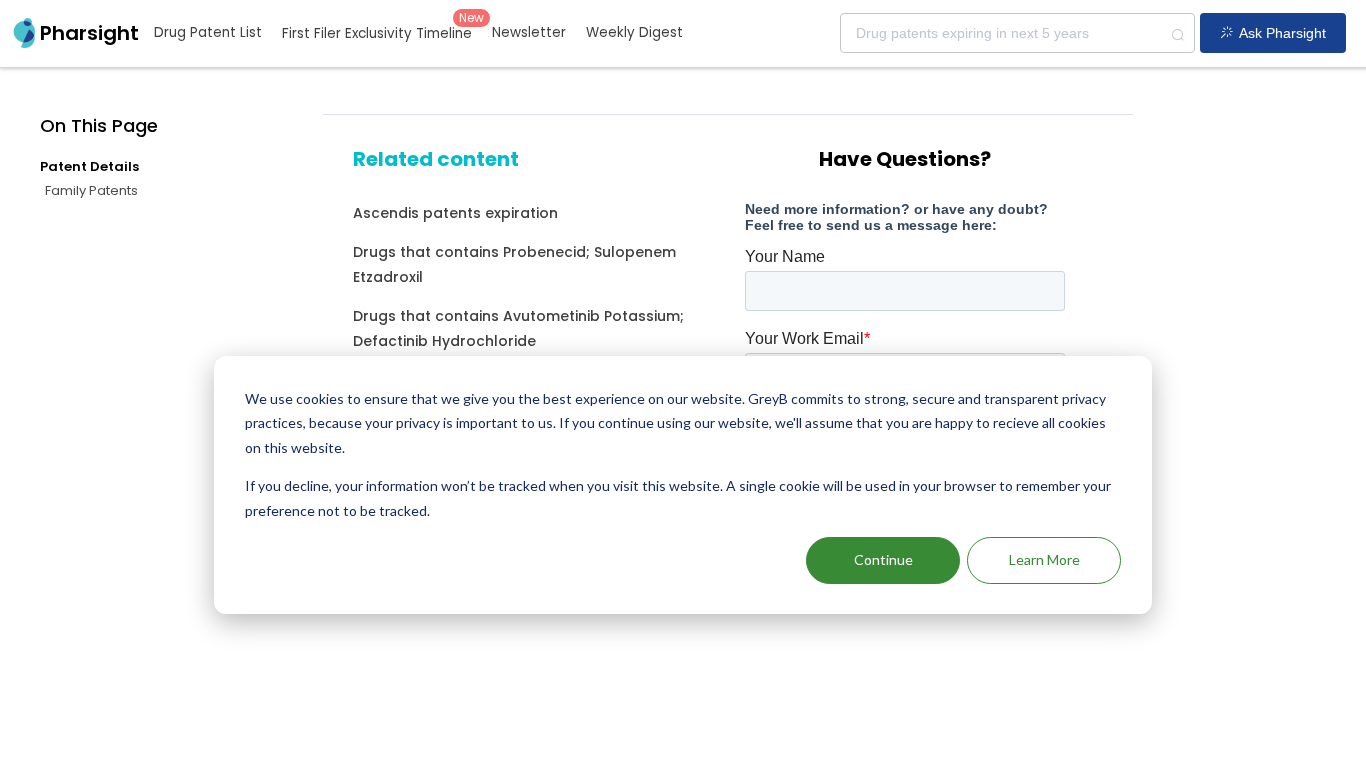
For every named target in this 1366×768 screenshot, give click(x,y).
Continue (883, 559)
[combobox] (1017, 33)
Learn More (1044, 559)
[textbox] (1017, 33)
